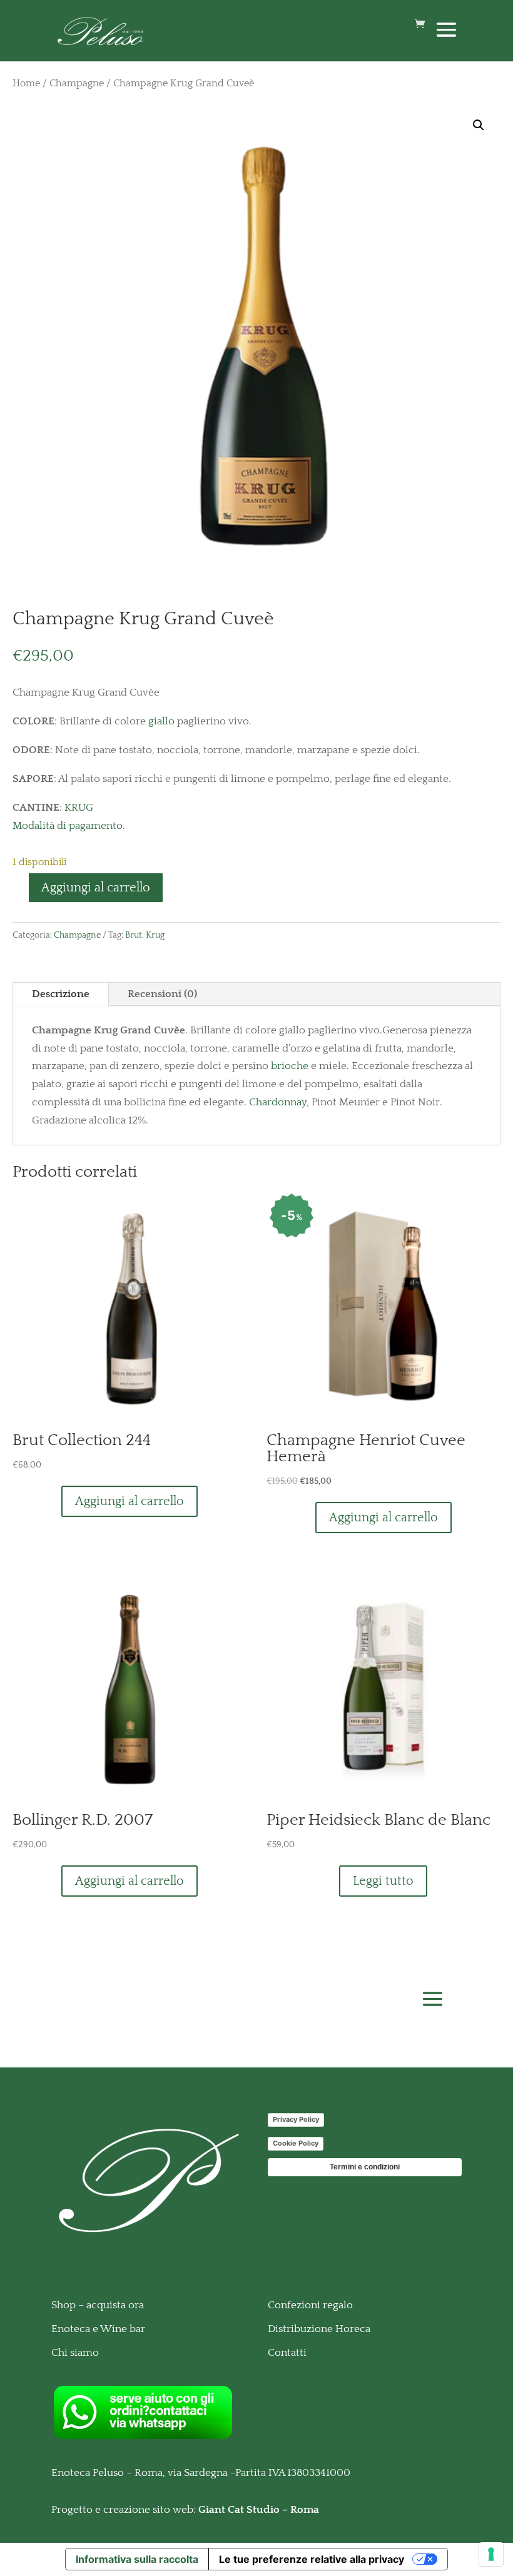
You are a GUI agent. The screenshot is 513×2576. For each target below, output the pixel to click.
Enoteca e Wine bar (98, 2329)
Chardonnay (278, 1102)
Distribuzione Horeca (319, 2329)
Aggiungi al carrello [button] (130, 1501)
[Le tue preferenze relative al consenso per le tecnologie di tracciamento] (491, 2554)
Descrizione (61, 994)
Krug (155, 935)
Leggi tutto (383, 1881)
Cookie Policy (296, 2143)
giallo (161, 721)
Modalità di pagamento (68, 826)
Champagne (77, 84)
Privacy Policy (296, 2119)
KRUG (79, 808)
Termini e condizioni (365, 2167)
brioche (290, 1066)
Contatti (287, 2353)
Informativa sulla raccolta (137, 2559)
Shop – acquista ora (98, 2305)
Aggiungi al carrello (96, 888)
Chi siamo (75, 2353)
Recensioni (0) (162, 994)
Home (26, 84)
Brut (134, 935)
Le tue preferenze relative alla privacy (312, 2559)
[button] (479, 125)
